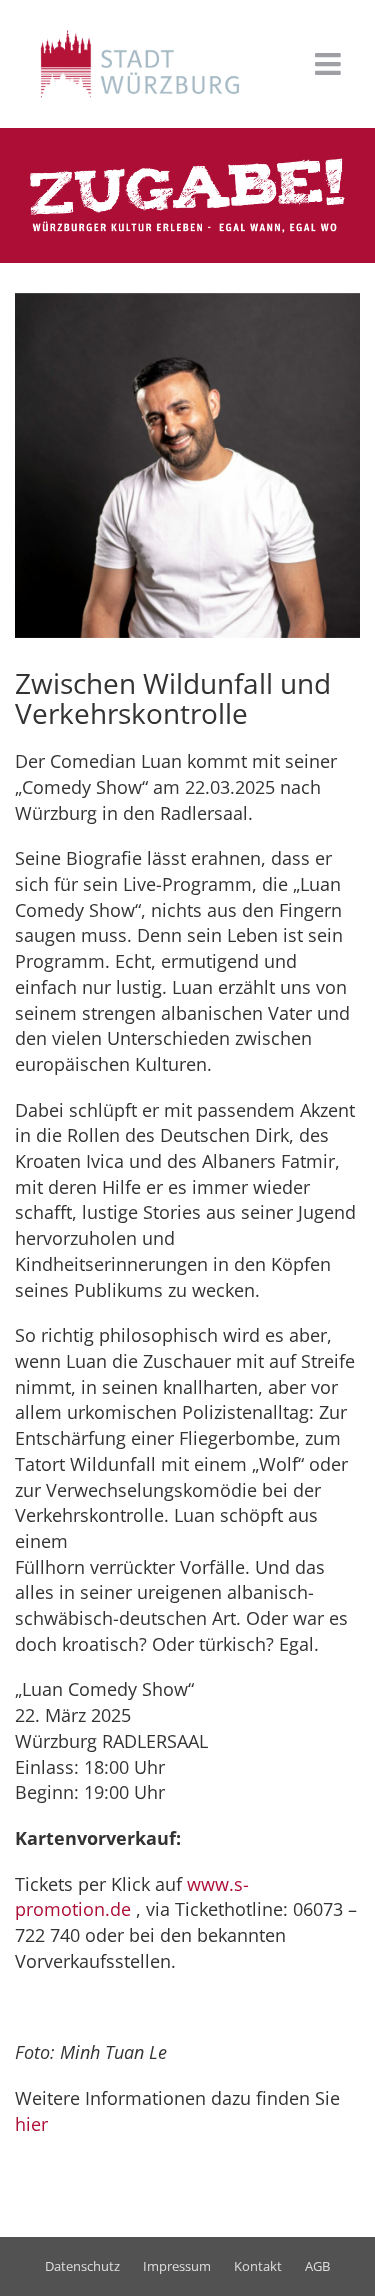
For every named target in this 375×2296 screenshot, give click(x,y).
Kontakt (258, 2266)
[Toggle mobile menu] (330, 64)
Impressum (177, 2266)
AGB (317, 2266)
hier (31, 2124)
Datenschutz (82, 2266)
